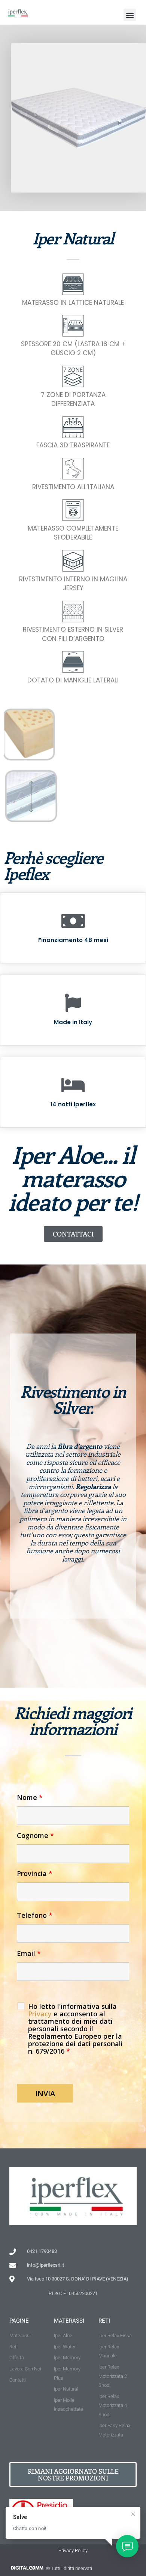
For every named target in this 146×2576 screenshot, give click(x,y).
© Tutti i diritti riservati (69, 2568)
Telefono (35, 1915)
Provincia (35, 1873)
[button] (130, 15)
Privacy (41, 2014)
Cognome (35, 1835)
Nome (30, 1797)
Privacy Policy (73, 2550)
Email (29, 1953)
